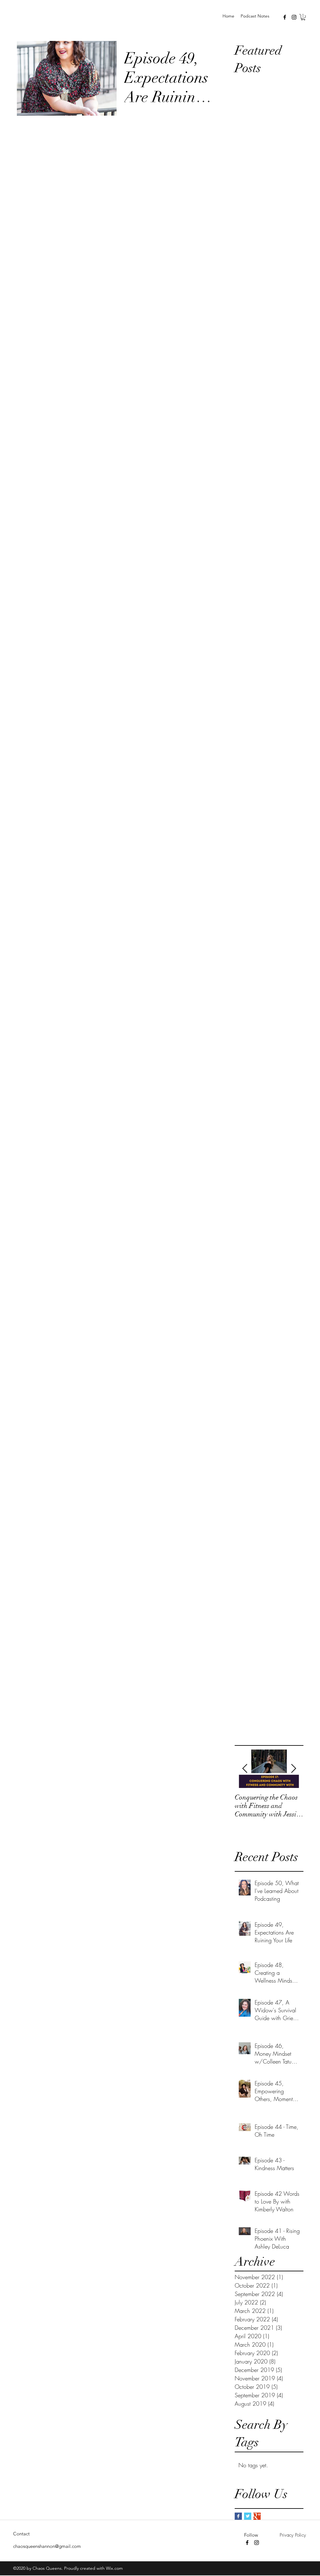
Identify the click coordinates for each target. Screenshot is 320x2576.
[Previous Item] (245, 1769)
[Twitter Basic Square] (248, 2516)
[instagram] (294, 17)
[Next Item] (293, 1769)
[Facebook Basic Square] (238, 2516)
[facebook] (285, 17)
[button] (303, 17)
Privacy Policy (293, 2535)
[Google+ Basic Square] (257, 2516)
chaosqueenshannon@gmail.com (47, 2546)
